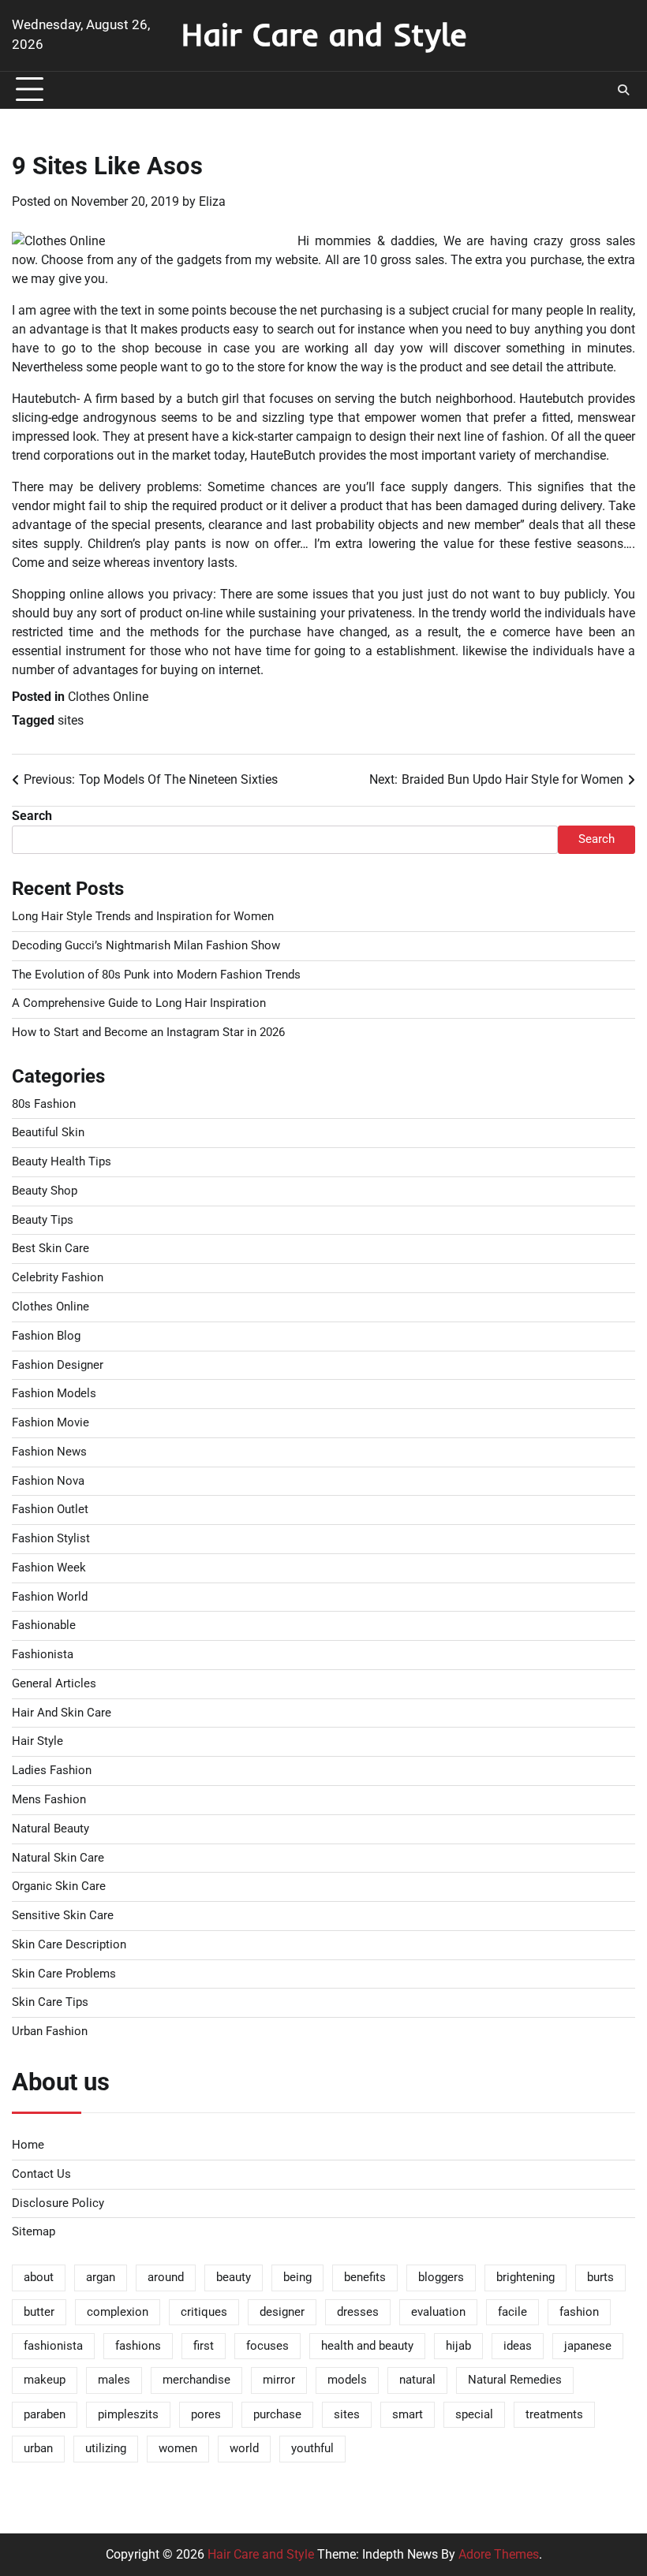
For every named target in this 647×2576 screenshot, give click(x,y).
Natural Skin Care (58, 1858)
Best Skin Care (50, 1249)
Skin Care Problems (64, 1974)
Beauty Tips (43, 1220)
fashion (579, 2312)
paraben (45, 2415)
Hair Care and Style (324, 34)
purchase (277, 2415)
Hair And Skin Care (62, 1713)
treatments (554, 2415)
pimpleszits (128, 2415)
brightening (525, 2278)
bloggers (441, 2278)
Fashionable (44, 1625)
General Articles (54, 1684)
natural (417, 2380)
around (166, 2278)
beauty (234, 2278)
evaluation (438, 2312)
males (114, 2380)
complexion (118, 2312)
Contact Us (41, 2174)
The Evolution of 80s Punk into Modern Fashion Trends (156, 975)
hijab (458, 2346)
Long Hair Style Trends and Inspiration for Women (143, 917)
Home (28, 2145)
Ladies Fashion (52, 1771)
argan (101, 2278)
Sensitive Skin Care (63, 1916)
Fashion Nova (48, 1481)
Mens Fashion (49, 1800)
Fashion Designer (58, 1365)
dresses (358, 2312)
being (297, 2278)
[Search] (623, 90)
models (347, 2380)
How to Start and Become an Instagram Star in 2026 (148, 1033)
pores (206, 2415)
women (178, 2449)
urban (38, 2449)
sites (71, 720)
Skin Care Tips (50, 2002)
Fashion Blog (46, 1336)
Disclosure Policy (58, 2203)
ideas (518, 2346)
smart (408, 2415)
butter (39, 2312)
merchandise (196, 2380)
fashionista (53, 2346)
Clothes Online (108, 697)
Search (32, 816)
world (244, 2449)
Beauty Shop (45, 1191)
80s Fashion (44, 1104)
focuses (267, 2346)
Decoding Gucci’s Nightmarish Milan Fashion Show (146, 946)
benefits (365, 2278)
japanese (588, 2346)
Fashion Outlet (50, 1510)
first (204, 2346)
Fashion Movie (50, 1423)
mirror (279, 2380)
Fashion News (49, 1452)
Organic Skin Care (59, 1886)
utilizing (106, 2449)
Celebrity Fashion (58, 1278)
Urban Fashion (50, 2032)
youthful (312, 2449)
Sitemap (34, 2232)
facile (512, 2312)
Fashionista (43, 1655)
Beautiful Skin (48, 1133)
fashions (138, 2346)
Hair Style (37, 1741)
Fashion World (50, 1597)
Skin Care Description (69, 1945)
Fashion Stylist (51, 1539)
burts (600, 2278)
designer (282, 2312)
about (39, 2278)
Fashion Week (49, 1568)
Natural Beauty (50, 1829)
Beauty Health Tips (62, 1162)
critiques (204, 2312)
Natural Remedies (515, 2380)
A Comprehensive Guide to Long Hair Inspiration (139, 1003)
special (474, 2415)
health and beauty (367, 2346)
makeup (45, 2380)
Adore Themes (499, 2554)
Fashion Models (54, 1394)
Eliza (212, 201)
